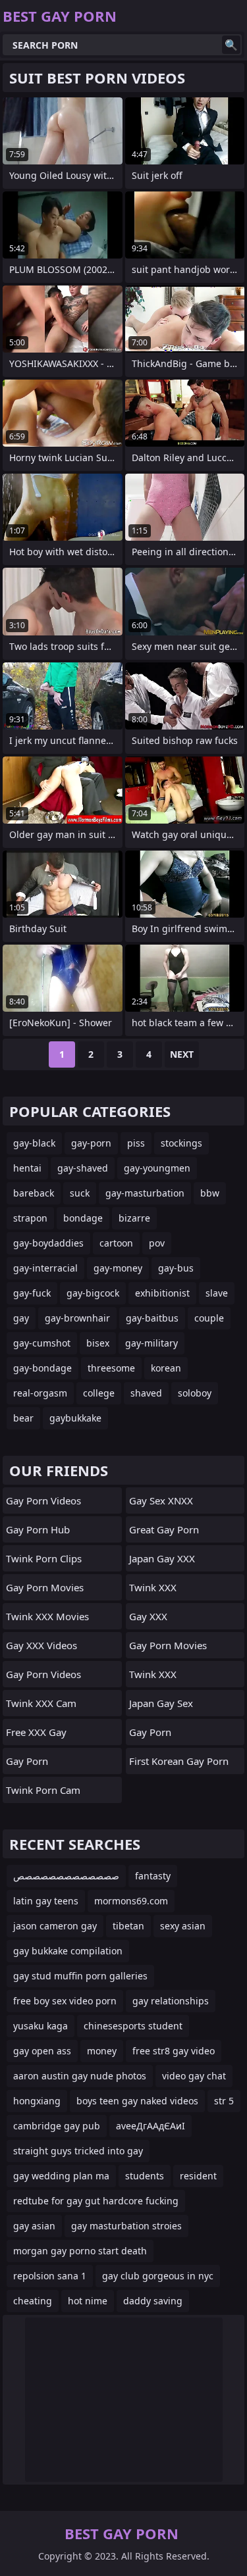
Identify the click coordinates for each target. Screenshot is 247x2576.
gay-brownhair (77, 1318)
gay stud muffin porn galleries (80, 1976)
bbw (210, 1193)
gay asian (34, 2226)
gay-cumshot (42, 1343)
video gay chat (194, 2076)
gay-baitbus (152, 1318)
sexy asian (183, 1926)
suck (80, 1193)
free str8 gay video (174, 2051)
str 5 (224, 2101)
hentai (27, 1168)
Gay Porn (27, 1761)
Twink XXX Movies (47, 1616)
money (102, 2051)
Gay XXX (148, 1616)
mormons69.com (131, 1901)
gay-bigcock (93, 1293)
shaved (146, 1393)
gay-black (34, 1143)
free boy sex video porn (65, 2001)
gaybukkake (75, 1418)
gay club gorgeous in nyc (158, 2276)
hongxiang (37, 2101)
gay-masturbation (145, 1193)
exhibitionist (162, 1293)
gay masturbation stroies (126, 2226)
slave (217, 1293)
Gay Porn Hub (38, 1529)
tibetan (128, 1926)
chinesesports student (133, 2026)
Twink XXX (153, 1587)
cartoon (116, 1243)
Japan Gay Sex (161, 1703)
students (145, 2176)
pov (157, 1243)
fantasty (153, 1876)
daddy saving (153, 2301)
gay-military (151, 1343)
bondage (83, 1218)
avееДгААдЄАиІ (151, 2126)
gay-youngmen (157, 1168)
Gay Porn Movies (45, 1587)
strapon (30, 1218)
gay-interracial (45, 1268)
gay (21, 1318)
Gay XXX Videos (41, 1645)
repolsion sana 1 (50, 2276)
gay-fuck (32, 1293)
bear (23, 1418)
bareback (34, 1193)
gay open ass (42, 2051)
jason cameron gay (55, 1926)
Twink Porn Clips (44, 1558)
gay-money (118, 1268)
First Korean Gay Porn (179, 1761)
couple (209, 1318)
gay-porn (91, 1143)
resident (198, 2176)
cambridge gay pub (57, 2126)
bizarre (134, 1218)
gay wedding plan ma (61, 2176)
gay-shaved (83, 1168)
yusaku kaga (41, 2026)
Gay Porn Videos (43, 1500)
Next (182, 1054)
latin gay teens (46, 1901)
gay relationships (171, 2001)
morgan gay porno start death (80, 2251)
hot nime (88, 2301)
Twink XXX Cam (41, 1703)
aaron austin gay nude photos (80, 2076)
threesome (111, 1368)
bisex (98, 1343)
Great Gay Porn (164, 1529)
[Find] (231, 45)
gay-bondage (42, 1368)
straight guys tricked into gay (78, 2151)
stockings (181, 1143)
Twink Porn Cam (43, 1790)
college (99, 1393)
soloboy (195, 1393)
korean (166, 1368)
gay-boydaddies (48, 1243)
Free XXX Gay (36, 1732)
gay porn (150, 1732)
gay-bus (176, 1268)
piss (136, 1143)
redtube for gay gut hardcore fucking (96, 2201)
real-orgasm (40, 1393)
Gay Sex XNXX (161, 1500)
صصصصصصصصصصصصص (66, 1876)
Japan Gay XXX (162, 1558)
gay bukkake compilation (68, 1951)
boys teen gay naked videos (137, 2101)
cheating (33, 2301)
